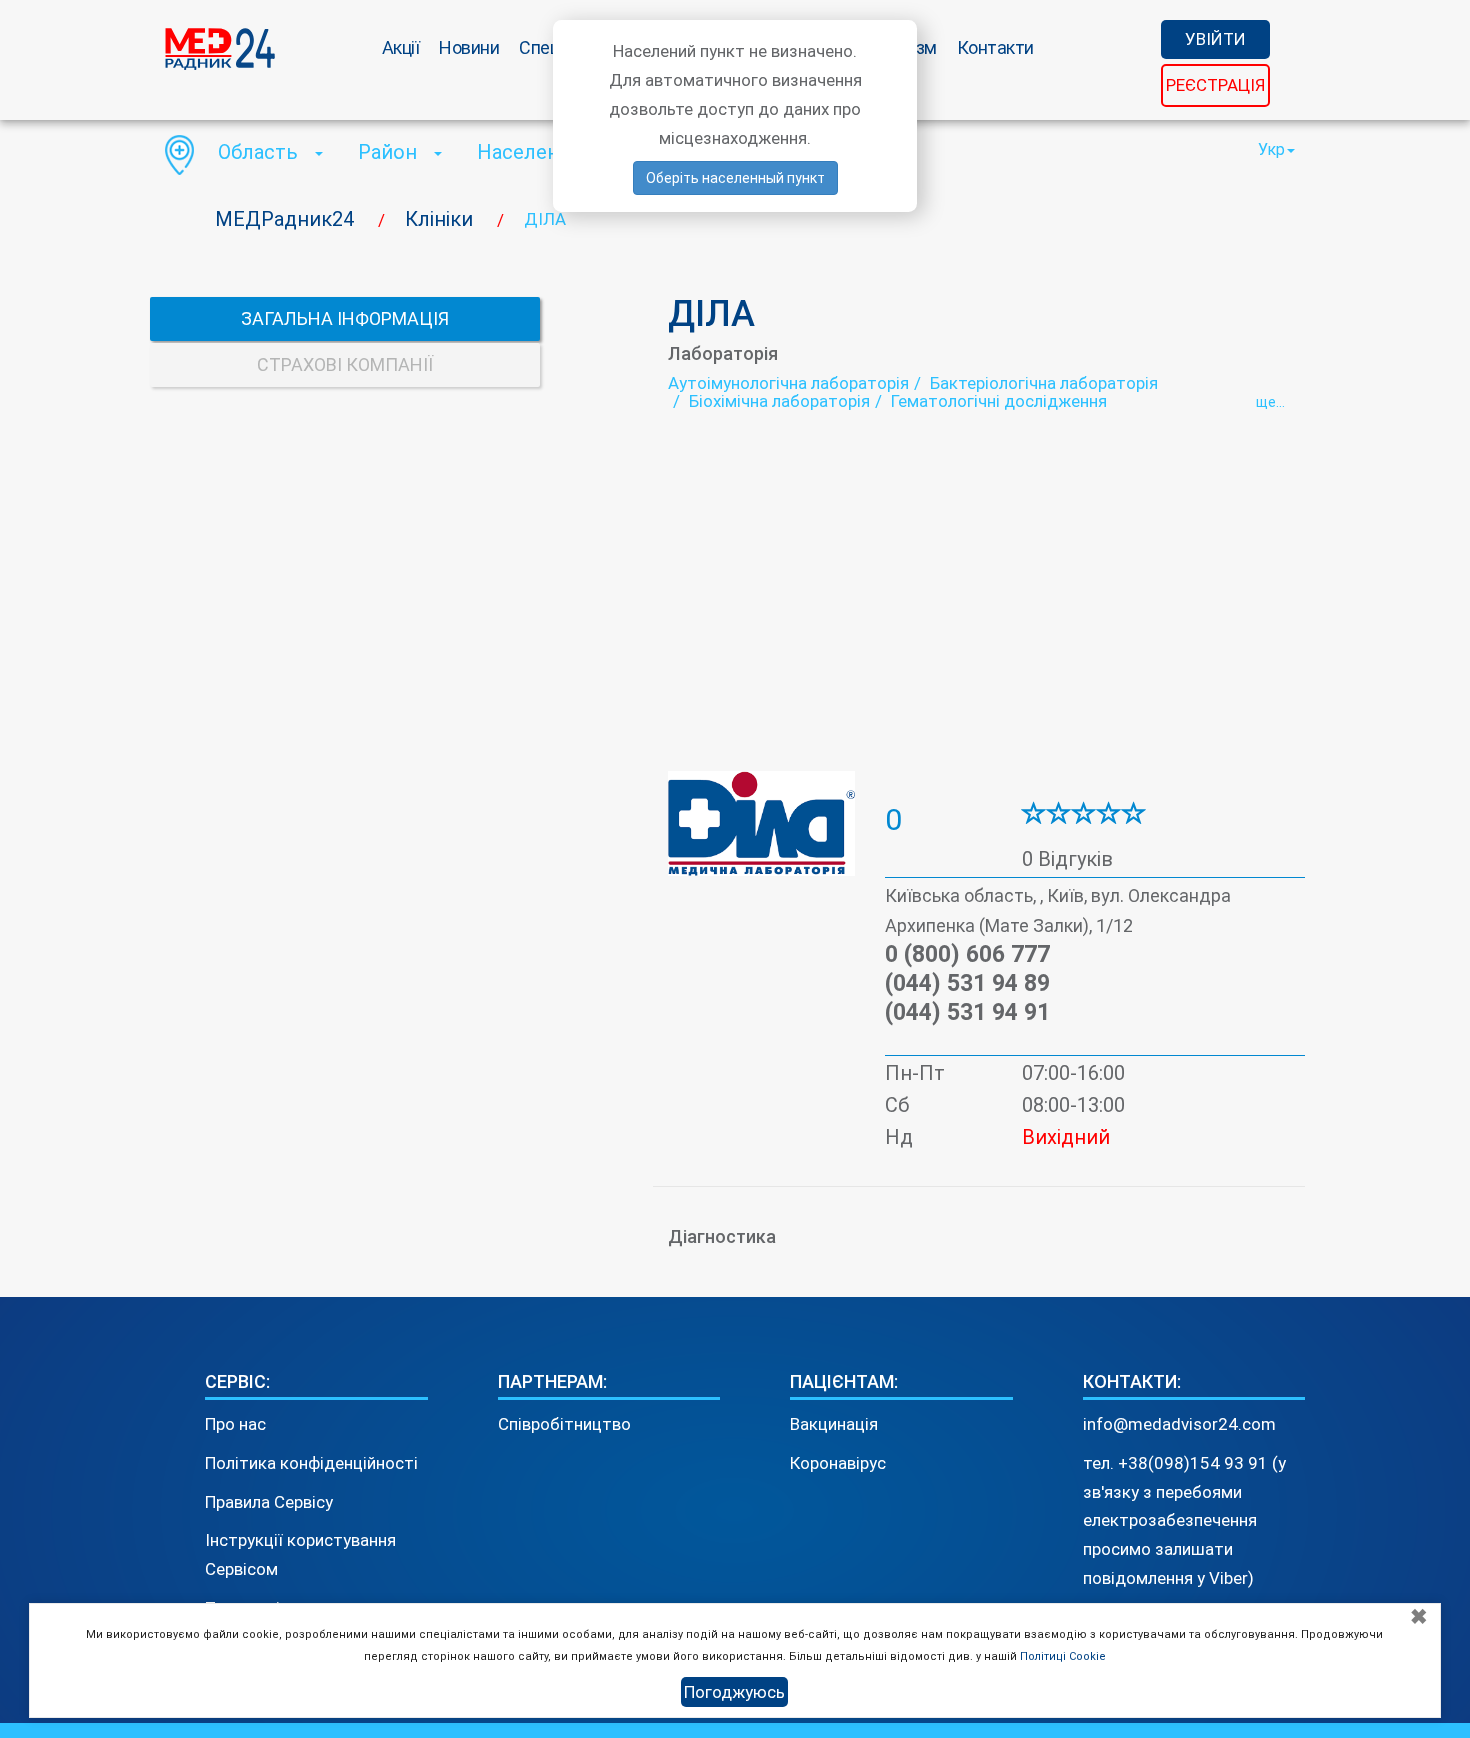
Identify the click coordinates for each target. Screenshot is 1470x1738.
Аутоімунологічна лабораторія (788, 383)
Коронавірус (838, 1463)
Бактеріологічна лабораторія (1044, 383)
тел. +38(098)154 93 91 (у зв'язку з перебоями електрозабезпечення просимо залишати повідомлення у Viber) (1184, 1521)
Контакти (995, 47)
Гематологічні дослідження (999, 401)
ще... (1270, 402)
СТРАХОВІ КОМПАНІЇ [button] (345, 364)
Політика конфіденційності (311, 1463)
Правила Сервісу (269, 1502)
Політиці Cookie (1063, 1656)
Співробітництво (564, 1424)
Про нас (235, 1424)
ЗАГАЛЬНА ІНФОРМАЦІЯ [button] (345, 318)
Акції (401, 47)
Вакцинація (834, 1424)
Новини (469, 47)
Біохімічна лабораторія (779, 401)
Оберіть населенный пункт (735, 178)
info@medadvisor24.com (1179, 1424)
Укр (1271, 149)
